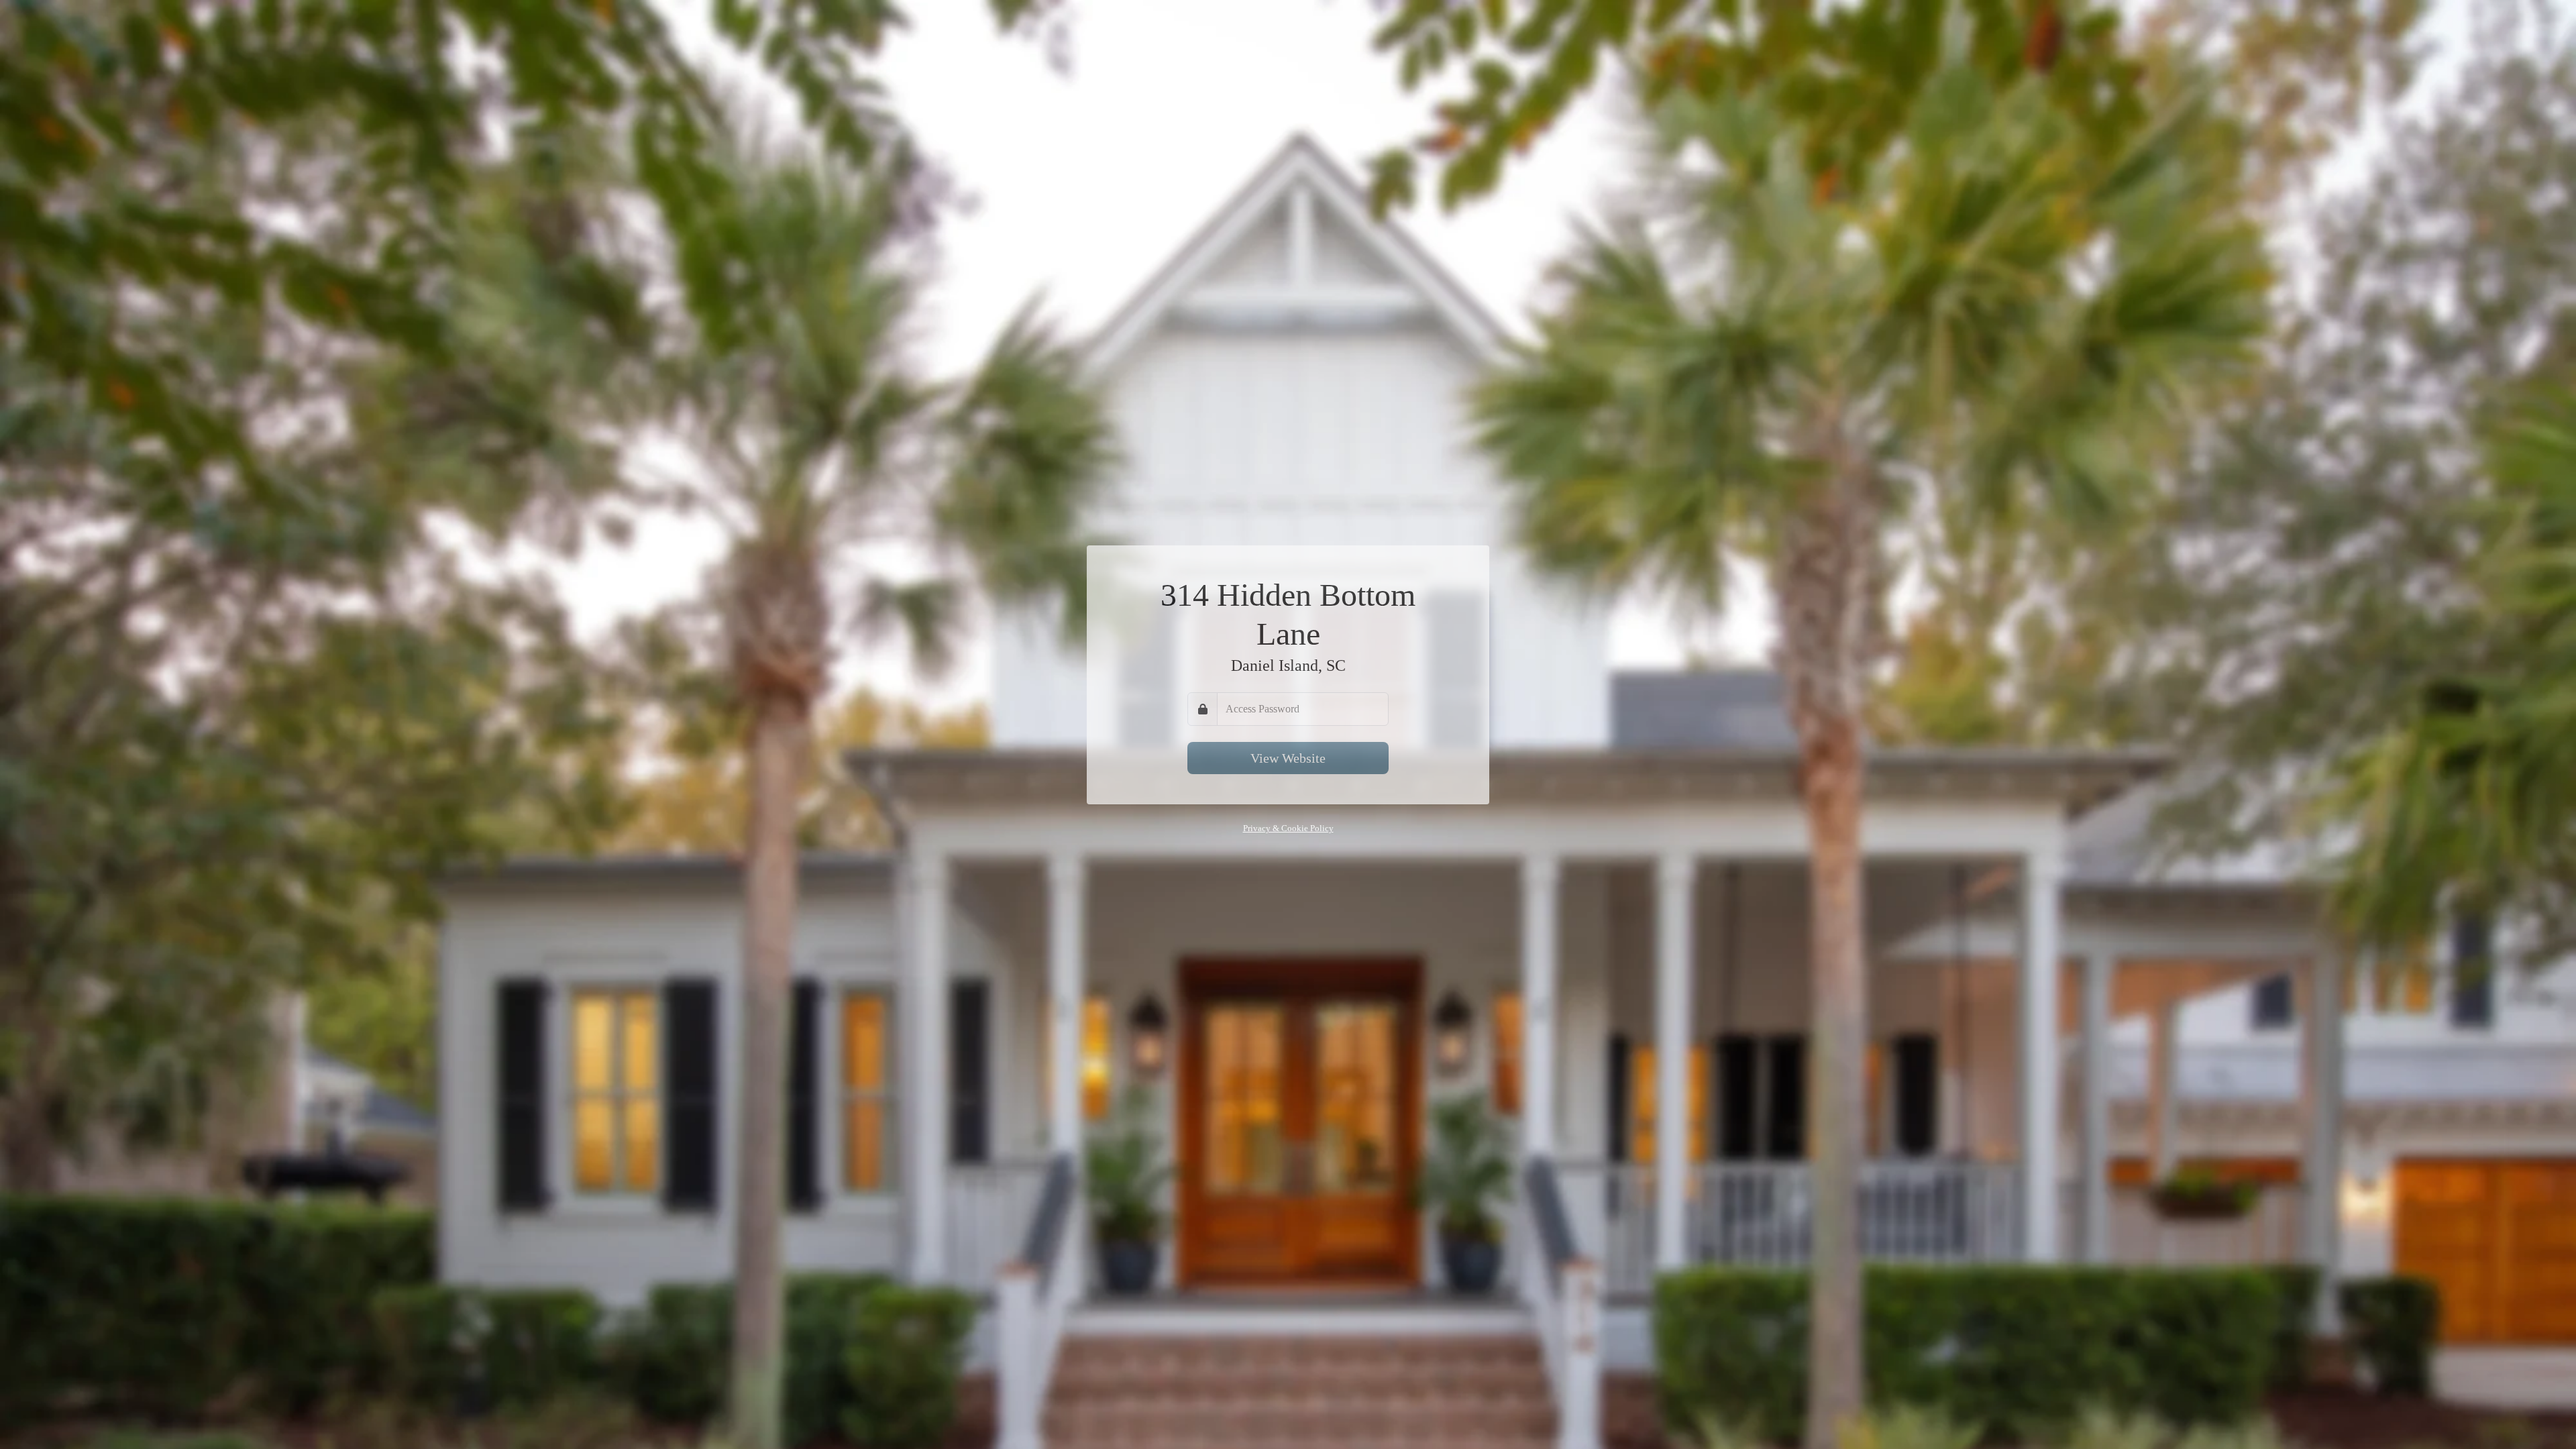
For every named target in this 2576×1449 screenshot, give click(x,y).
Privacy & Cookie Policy (1288, 828)
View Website (1288, 758)
